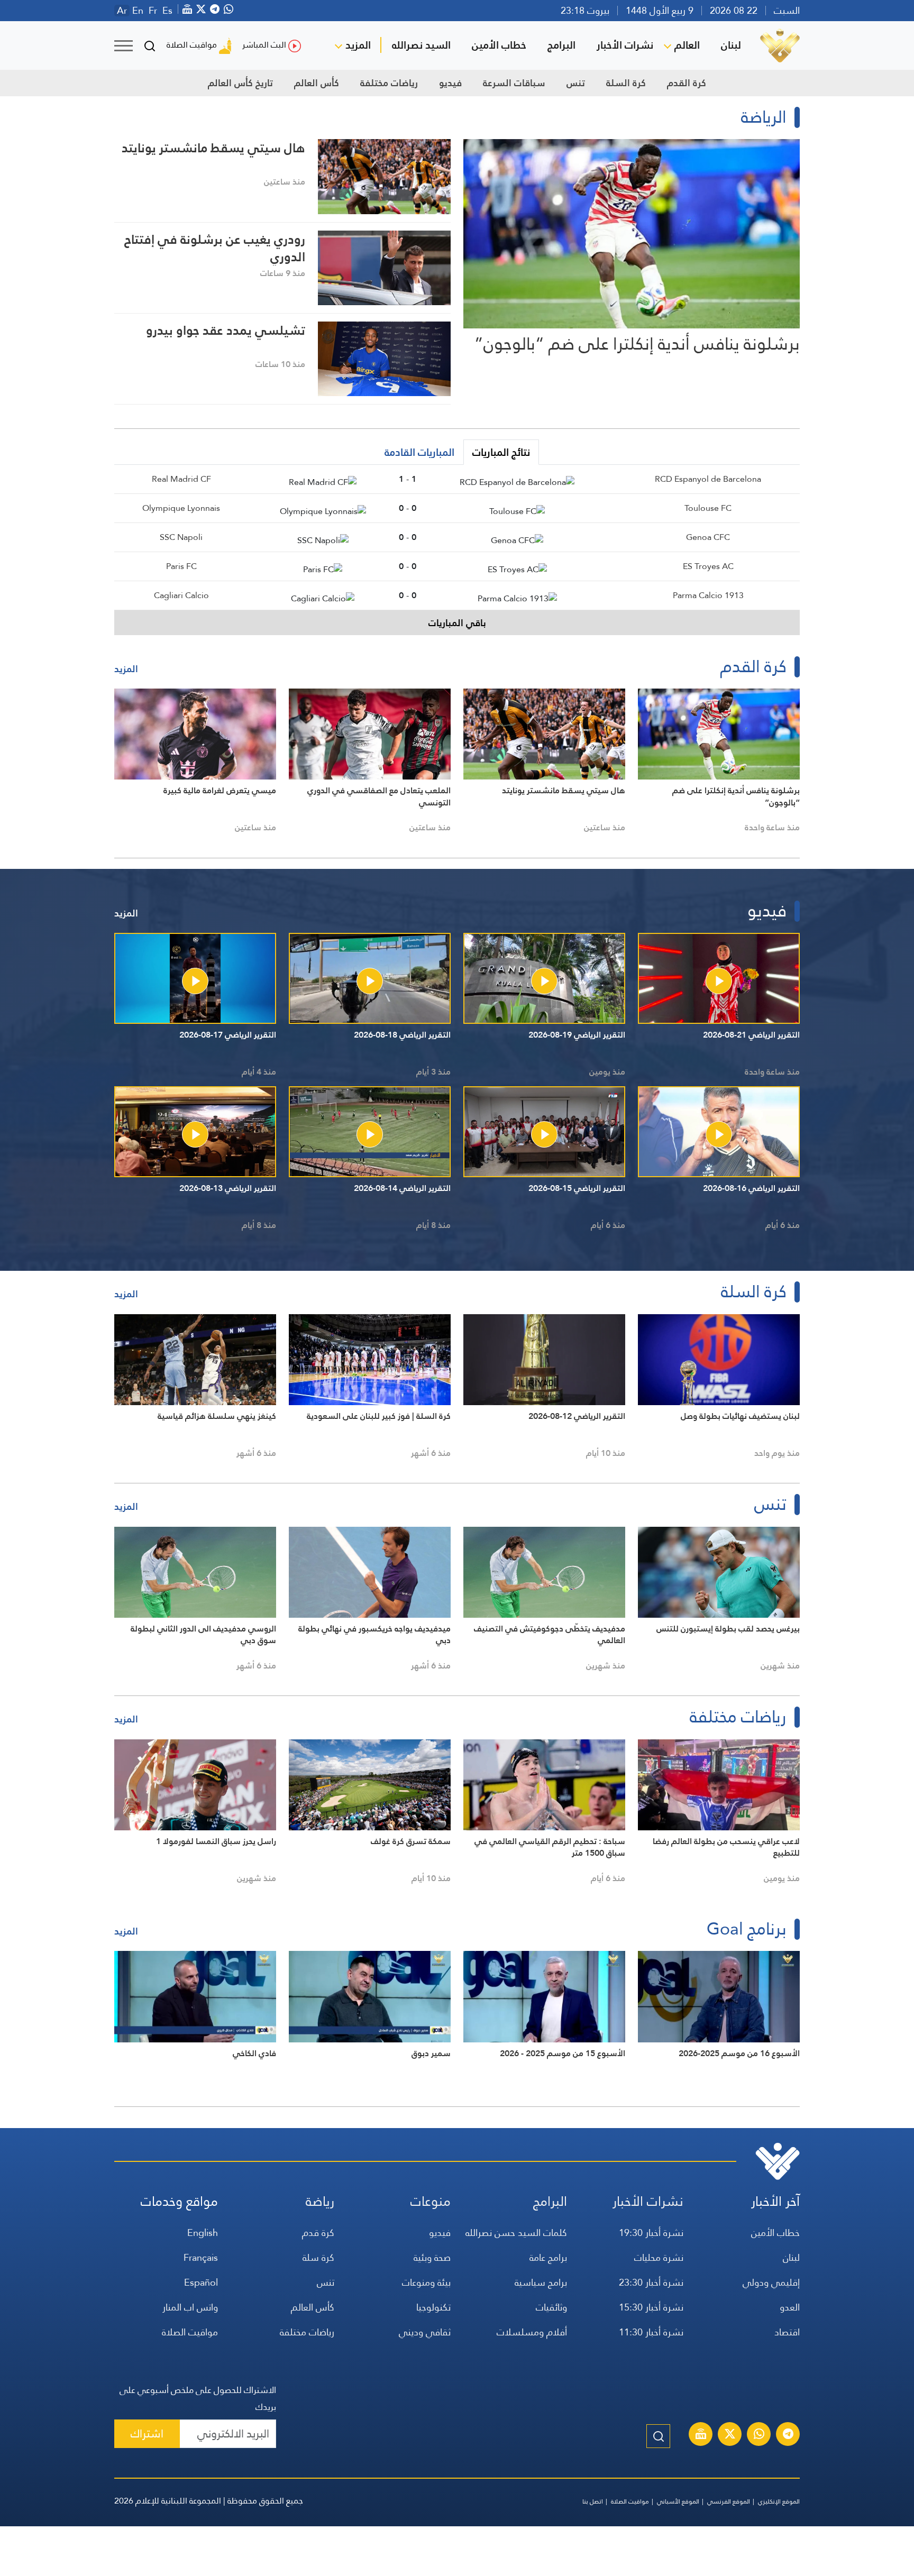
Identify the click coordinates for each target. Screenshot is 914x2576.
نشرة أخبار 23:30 (651, 2282)
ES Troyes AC (708, 566)
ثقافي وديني (425, 2332)
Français (201, 2257)
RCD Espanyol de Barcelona (708, 479)
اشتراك (147, 2433)
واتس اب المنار (190, 2307)
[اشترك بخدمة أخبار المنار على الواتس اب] (759, 2435)
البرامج (561, 45)
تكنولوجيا (433, 2307)
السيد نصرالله (421, 45)
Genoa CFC (708, 537)
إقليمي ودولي (771, 2282)
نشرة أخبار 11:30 (651, 2332)
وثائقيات (551, 2307)
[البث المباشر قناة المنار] (701, 2435)
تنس (576, 83)
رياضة (320, 2201)
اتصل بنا (593, 2501)
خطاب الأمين (499, 45)
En (138, 11)
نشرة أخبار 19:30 (651, 2233)
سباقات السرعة (514, 83)
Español (201, 2282)
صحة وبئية (432, 2257)
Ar (122, 11)
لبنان (731, 45)
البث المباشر (264, 45)
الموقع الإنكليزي (779, 2501)
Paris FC (181, 566)
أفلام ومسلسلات (532, 2332)
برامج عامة (548, 2257)
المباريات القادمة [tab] (419, 452)
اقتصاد (787, 2332)
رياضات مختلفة (389, 83)
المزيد (358, 45)
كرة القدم (687, 83)
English (203, 2233)
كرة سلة (318, 2257)
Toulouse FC (708, 508)
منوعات (431, 2201)
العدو (790, 2307)
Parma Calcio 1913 (708, 595)
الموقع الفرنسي (729, 2501)
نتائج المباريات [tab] (501, 452)
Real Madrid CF (181, 479)
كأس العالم (317, 83)
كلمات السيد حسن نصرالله (516, 2233)
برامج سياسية (541, 2282)
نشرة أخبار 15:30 (651, 2307)
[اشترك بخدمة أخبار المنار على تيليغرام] (788, 2435)
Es (167, 11)
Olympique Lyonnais (181, 508)
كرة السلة (626, 83)
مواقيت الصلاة (192, 45)
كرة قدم (318, 2233)
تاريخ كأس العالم (240, 83)
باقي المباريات (457, 623)
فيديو (450, 83)
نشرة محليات (659, 2257)
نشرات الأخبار (625, 45)
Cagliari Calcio (181, 595)
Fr (153, 11)
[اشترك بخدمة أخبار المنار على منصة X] (730, 2435)
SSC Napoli (181, 537)
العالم (687, 45)
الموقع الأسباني (678, 2501)
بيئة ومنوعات (426, 2282)
